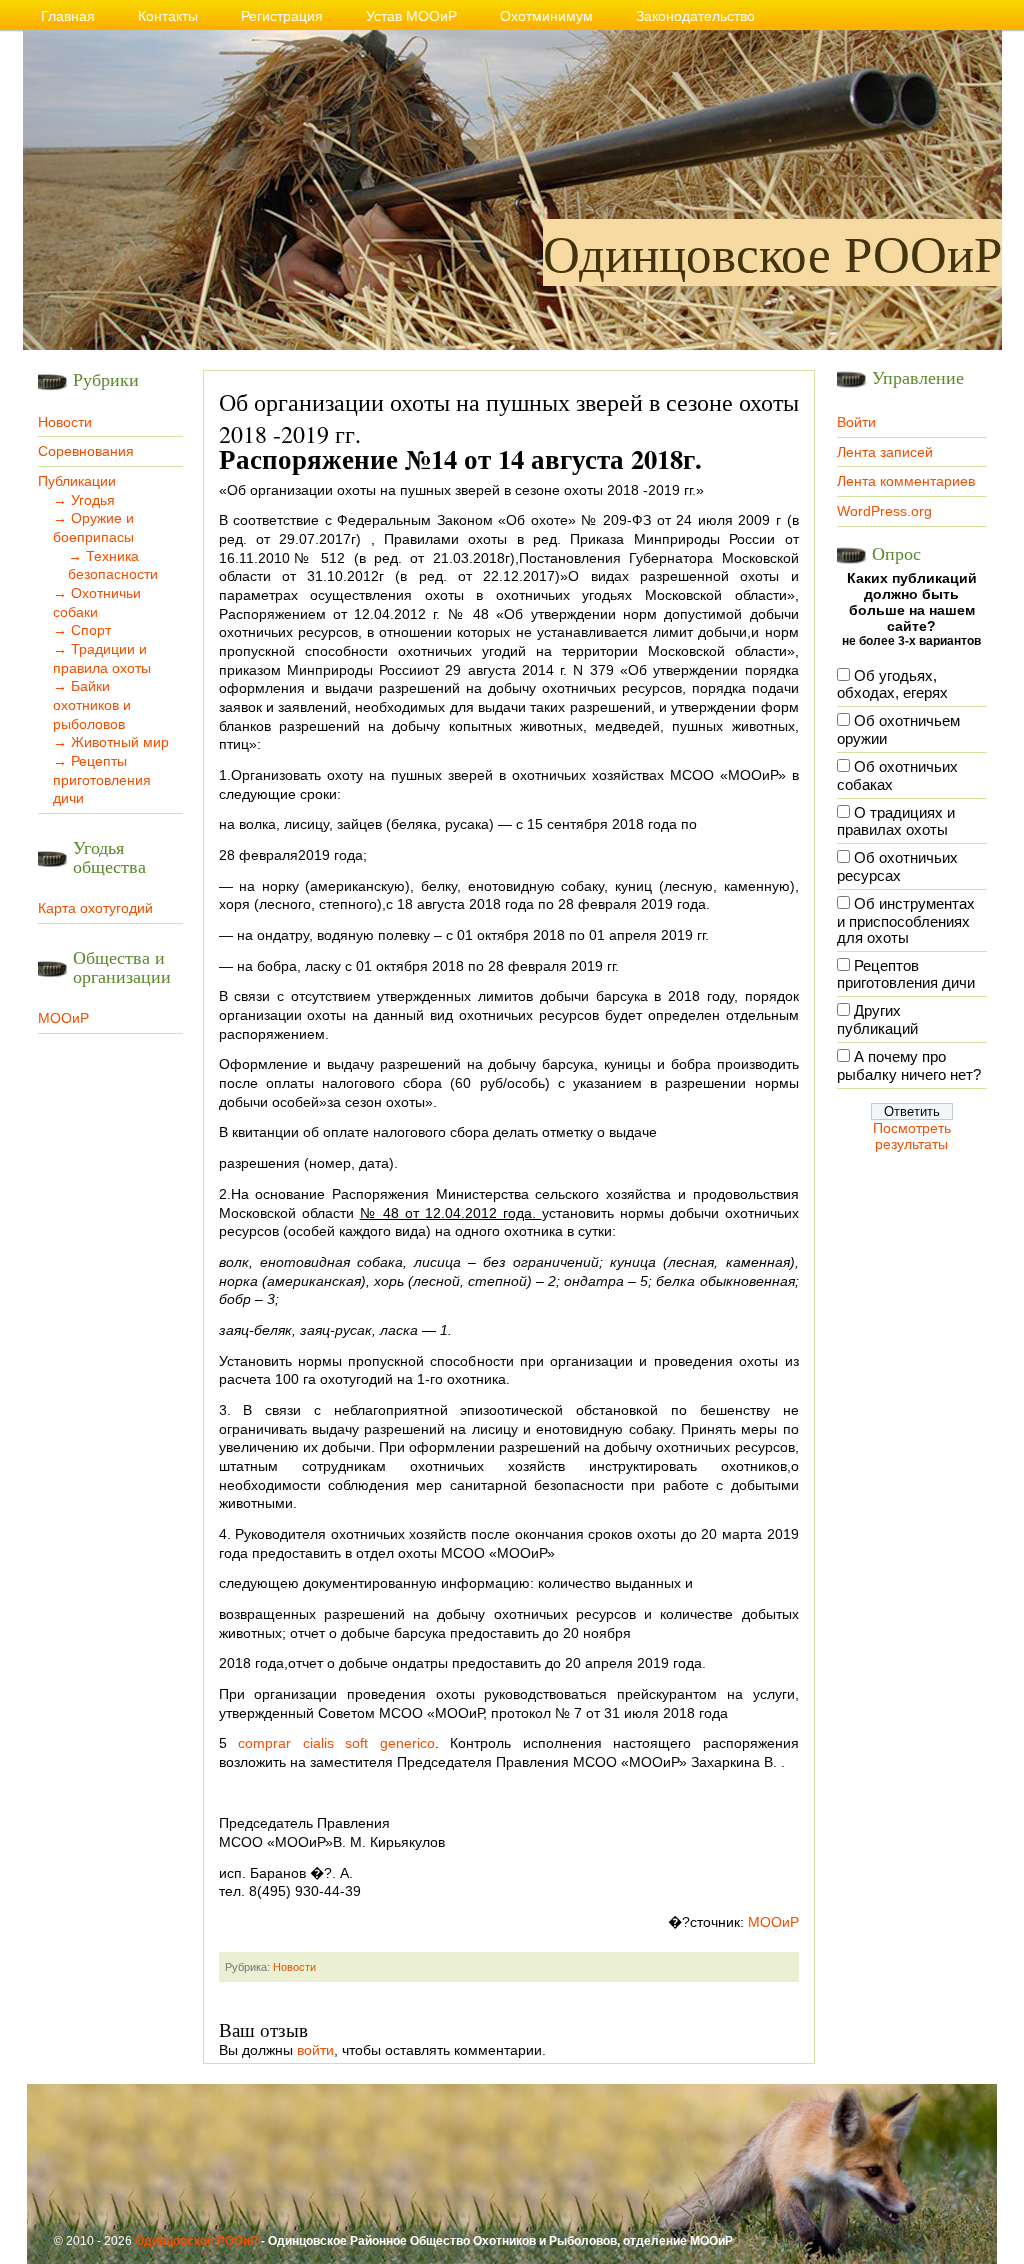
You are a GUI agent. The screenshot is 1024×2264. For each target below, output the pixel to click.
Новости (65, 422)
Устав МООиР (411, 16)
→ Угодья (84, 500)
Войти (856, 422)
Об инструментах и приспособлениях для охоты (906, 921)
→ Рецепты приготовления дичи (102, 779)
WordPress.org (884, 511)
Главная (68, 16)
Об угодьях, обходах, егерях (892, 685)
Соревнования (86, 451)
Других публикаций (877, 1020)
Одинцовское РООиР (772, 252)
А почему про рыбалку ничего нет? (909, 1066)
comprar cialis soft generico (336, 1743)
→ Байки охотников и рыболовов (92, 704)
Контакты (168, 16)
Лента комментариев (906, 481)
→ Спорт (82, 630)
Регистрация (282, 16)
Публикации (77, 481)
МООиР (63, 1018)
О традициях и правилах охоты (896, 822)
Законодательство (695, 16)
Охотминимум (546, 16)
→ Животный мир (111, 742)
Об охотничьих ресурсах (897, 867)
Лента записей (885, 452)
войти (315, 2050)
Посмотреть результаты (912, 1136)
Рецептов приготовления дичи (906, 975)
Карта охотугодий (95, 908)
